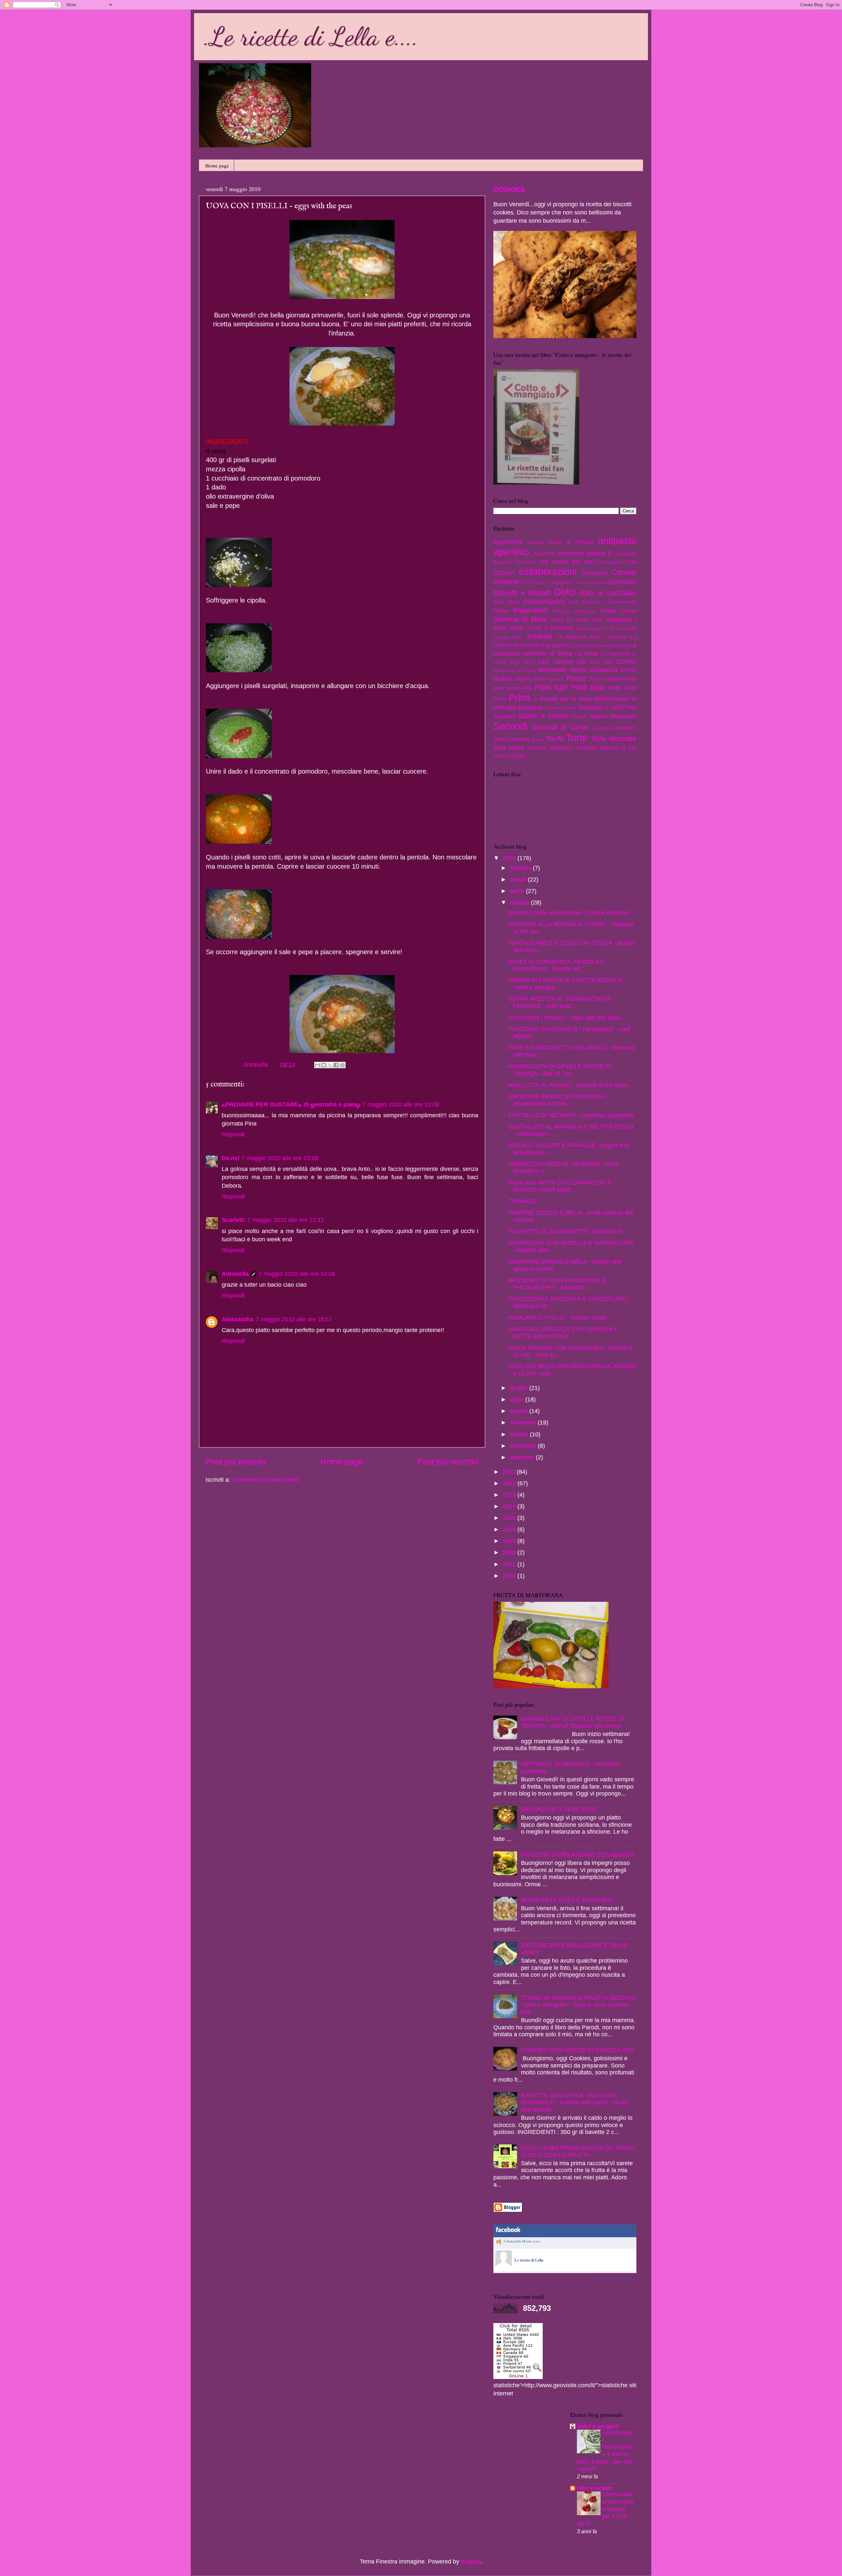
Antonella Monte (519, 2241)
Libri (543, 662)
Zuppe (519, 756)
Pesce (576, 678)
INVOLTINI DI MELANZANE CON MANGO (577, 1855)
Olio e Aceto (594, 2488)
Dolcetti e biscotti (522, 593)
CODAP (504, 573)
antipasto (617, 541)
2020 (510, 1552)
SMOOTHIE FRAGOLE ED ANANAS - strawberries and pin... (558, 1100)
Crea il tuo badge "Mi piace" (615, 2279)
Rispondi (233, 1134)
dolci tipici (506, 602)
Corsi (527, 582)
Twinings (537, 748)
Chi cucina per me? (567, 562)
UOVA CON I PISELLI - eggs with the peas (564, 1018)
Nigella (523, 679)
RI (535, 699)
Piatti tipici (588, 687)
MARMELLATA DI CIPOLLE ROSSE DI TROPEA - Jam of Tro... (560, 1070)
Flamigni (561, 611)
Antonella (235, 1274)
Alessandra (238, 1319)
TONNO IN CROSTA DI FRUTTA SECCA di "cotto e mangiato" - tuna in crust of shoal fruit (578, 2005)
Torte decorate (613, 739)
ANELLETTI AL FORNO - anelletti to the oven (568, 1085)
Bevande (503, 562)
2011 (510, 1472)
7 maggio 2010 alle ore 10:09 (401, 1104)
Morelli (629, 670)
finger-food (530, 610)
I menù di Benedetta (550, 628)
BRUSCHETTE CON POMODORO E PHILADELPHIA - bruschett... (557, 1284)
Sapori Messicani (613, 716)
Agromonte (508, 542)
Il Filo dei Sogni (619, 628)
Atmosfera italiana (581, 553)
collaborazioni (548, 572)
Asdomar (544, 553)
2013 (510, 1495)
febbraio (521, 868)
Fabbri (501, 611)
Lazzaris (620, 645)
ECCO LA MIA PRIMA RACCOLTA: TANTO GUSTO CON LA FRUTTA (578, 2151)
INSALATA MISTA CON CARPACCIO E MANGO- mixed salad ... (560, 1186)
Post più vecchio (448, 1462)
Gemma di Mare (520, 619)
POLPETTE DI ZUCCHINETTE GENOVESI (565, 1231)
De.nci (231, 1158)
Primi (519, 698)
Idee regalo (588, 628)
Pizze (500, 699)
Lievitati (563, 662)
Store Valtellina (511, 739)
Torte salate (509, 748)
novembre (524, 1446)
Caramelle (525, 562)
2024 (510, 1576)
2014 (510, 1506)
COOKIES (509, 189)
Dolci (565, 592)
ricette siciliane (562, 708)
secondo (600, 728)
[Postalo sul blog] (324, 1065)
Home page (217, 165)
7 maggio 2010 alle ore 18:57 (294, 1319)
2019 (510, 1541)
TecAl (555, 739)
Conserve (595, 573)
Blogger (471, 2562)
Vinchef (586, 748)
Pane (539, 679)
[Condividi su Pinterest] (342, 1065)
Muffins (503, 679)
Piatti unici (622, 688)
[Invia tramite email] (317, 1065)
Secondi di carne (559, 727)
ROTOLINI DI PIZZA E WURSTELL (568, 1900)
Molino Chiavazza (594, 670)
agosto (520, 1411)
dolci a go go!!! (598, 2426)
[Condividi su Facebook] (336, 1065)
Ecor (574, 602)
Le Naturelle (616, 654)
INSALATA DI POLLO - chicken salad (557, 1318)
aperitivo (511, 552)
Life (581, 662)
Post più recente (236, 1462)
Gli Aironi (578, 620)
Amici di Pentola (571, 542)
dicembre (523, 1457)
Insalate (540, 636)
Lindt (595, 662)
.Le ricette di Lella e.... (311, 36)
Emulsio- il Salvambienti (609, 602)
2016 (510, 1518)
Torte (577, 738)
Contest (624, 572)
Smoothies (624, 728)
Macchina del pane (514, 670)
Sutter (537, 739)
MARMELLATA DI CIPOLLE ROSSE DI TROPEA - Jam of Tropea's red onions (573, 1722)
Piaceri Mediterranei (613, 679)
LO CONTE (620, 662)
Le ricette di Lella (529, 2260)
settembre (524, 1423)
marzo (519, 879)
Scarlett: (234, 1220)
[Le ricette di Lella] (504, 2266)
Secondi (510, 726)
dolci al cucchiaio (608, 593)
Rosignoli (591, 707)
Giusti (557, 620)
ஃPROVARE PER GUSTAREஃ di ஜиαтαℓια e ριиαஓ (291, 1104)
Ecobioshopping (544, 602)
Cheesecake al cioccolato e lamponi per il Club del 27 (605, 2509)
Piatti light (551, 687)
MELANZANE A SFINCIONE (558, 1809)
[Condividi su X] (330, 1065)
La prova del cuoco (590, 645)
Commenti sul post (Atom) (266, 1480)
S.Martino (505, 716)
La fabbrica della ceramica (592, 637)
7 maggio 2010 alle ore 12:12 (286, 1220)
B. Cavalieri (622, 553)
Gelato (629, 611)
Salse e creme (543, 716)
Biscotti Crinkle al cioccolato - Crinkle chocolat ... (572, 913)
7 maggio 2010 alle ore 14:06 (297, 1274)
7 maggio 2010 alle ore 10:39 (280, 1158)
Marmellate (552, 670)
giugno (520, 1388)
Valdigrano (562, 748)
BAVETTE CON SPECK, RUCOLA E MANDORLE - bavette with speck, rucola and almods (574, 2103)
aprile (518, 891)
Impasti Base (508, 637)
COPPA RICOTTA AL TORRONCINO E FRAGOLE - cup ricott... (560, 1003)
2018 (510, 1529)
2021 (510, 1564)
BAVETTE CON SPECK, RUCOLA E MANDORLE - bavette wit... (556, 965)
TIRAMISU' (523, 1201)
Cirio (631, 562)
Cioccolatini (610, 562)
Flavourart (585, 611)
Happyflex (619, 620)
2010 (510, 858)
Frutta (608, 611)
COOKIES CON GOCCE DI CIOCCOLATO (578, 2050)
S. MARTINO (621, 707)
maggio (520, 903)
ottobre (520, 1434)
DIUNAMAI (622, 582)
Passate (556, 679)
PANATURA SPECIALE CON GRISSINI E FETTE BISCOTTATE (563, 1333)
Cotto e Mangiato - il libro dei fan (570, 582)
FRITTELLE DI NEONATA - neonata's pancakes (571, 1115)
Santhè (579, 717)
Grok (597, 620)
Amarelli (536, 542)
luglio (518, 1399)
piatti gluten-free (513, 688)
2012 (510, 1483)
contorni (506, 582)
